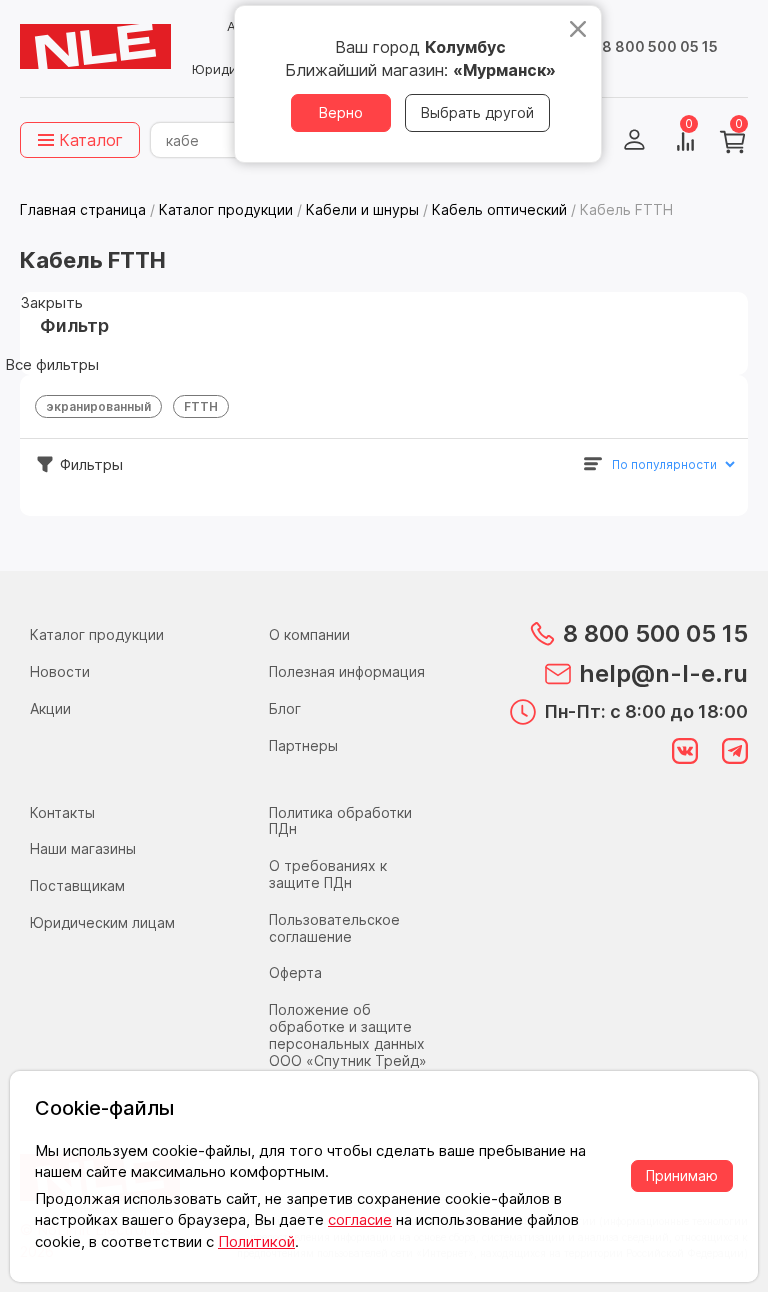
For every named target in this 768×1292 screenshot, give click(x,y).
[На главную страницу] (95, 47)
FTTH (201, 406)
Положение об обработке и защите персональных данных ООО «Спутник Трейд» (348, 1034)
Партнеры (303, 745)
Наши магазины (83, 848)
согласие (360, 1219)
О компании (309, 634)
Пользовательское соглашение (334, 928)
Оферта (295, 972)
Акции (50, 708)
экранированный (98, 406)
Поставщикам (77, 885)
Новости (60, 671)
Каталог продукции (97, 634)
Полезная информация (347, 671)
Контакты (62, 812)
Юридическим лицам (102, 922)
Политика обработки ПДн (340, 821)
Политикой (256, 1241)
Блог (285, 708)
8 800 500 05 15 (660, 46)
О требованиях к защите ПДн (328, 874)
